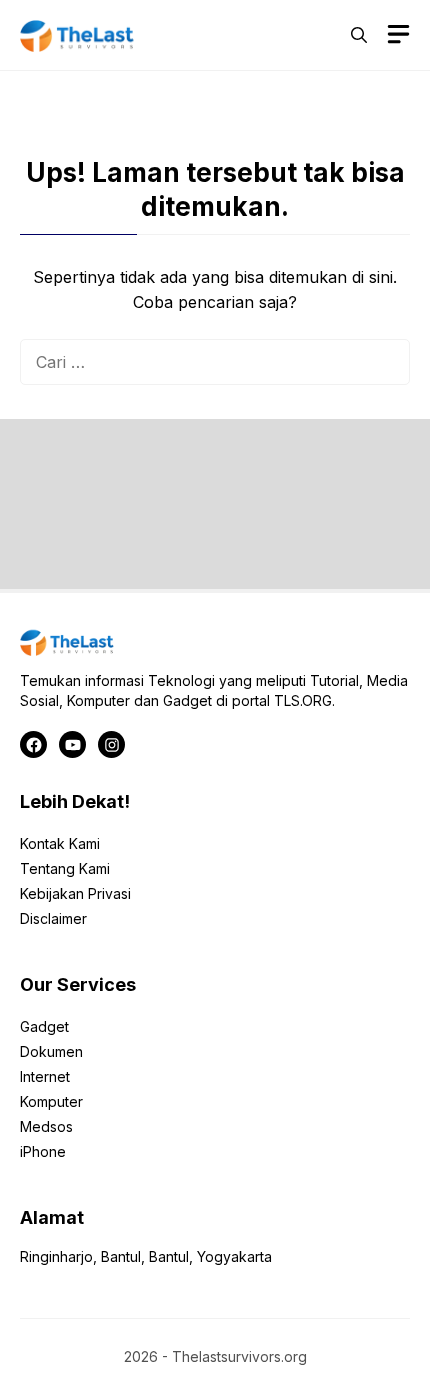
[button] (359, 35)
